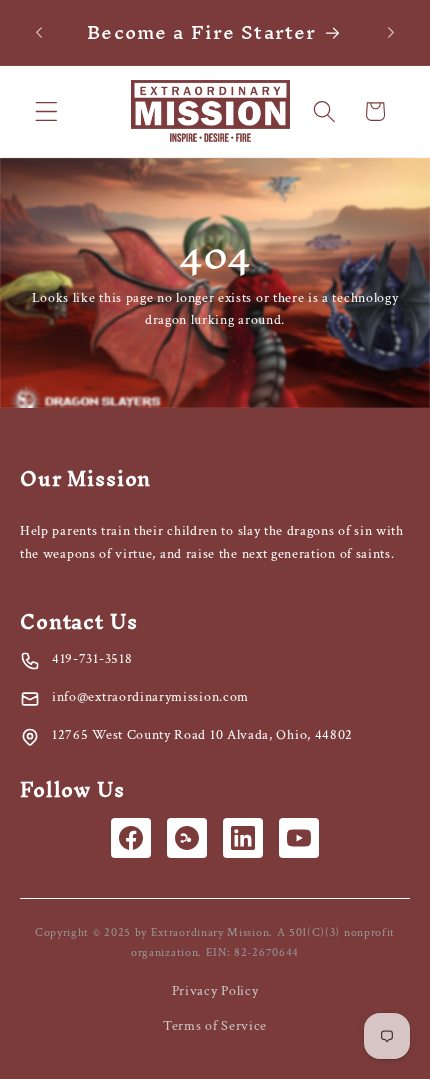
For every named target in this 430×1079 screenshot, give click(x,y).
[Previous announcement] (39, 32)
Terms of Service (215, 1026)
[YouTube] (299, 838)
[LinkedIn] (243, 838)
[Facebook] (131, 838)
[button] (46, 111)
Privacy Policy (215, 991)
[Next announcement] (391, 32)
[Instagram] (187, 838)
